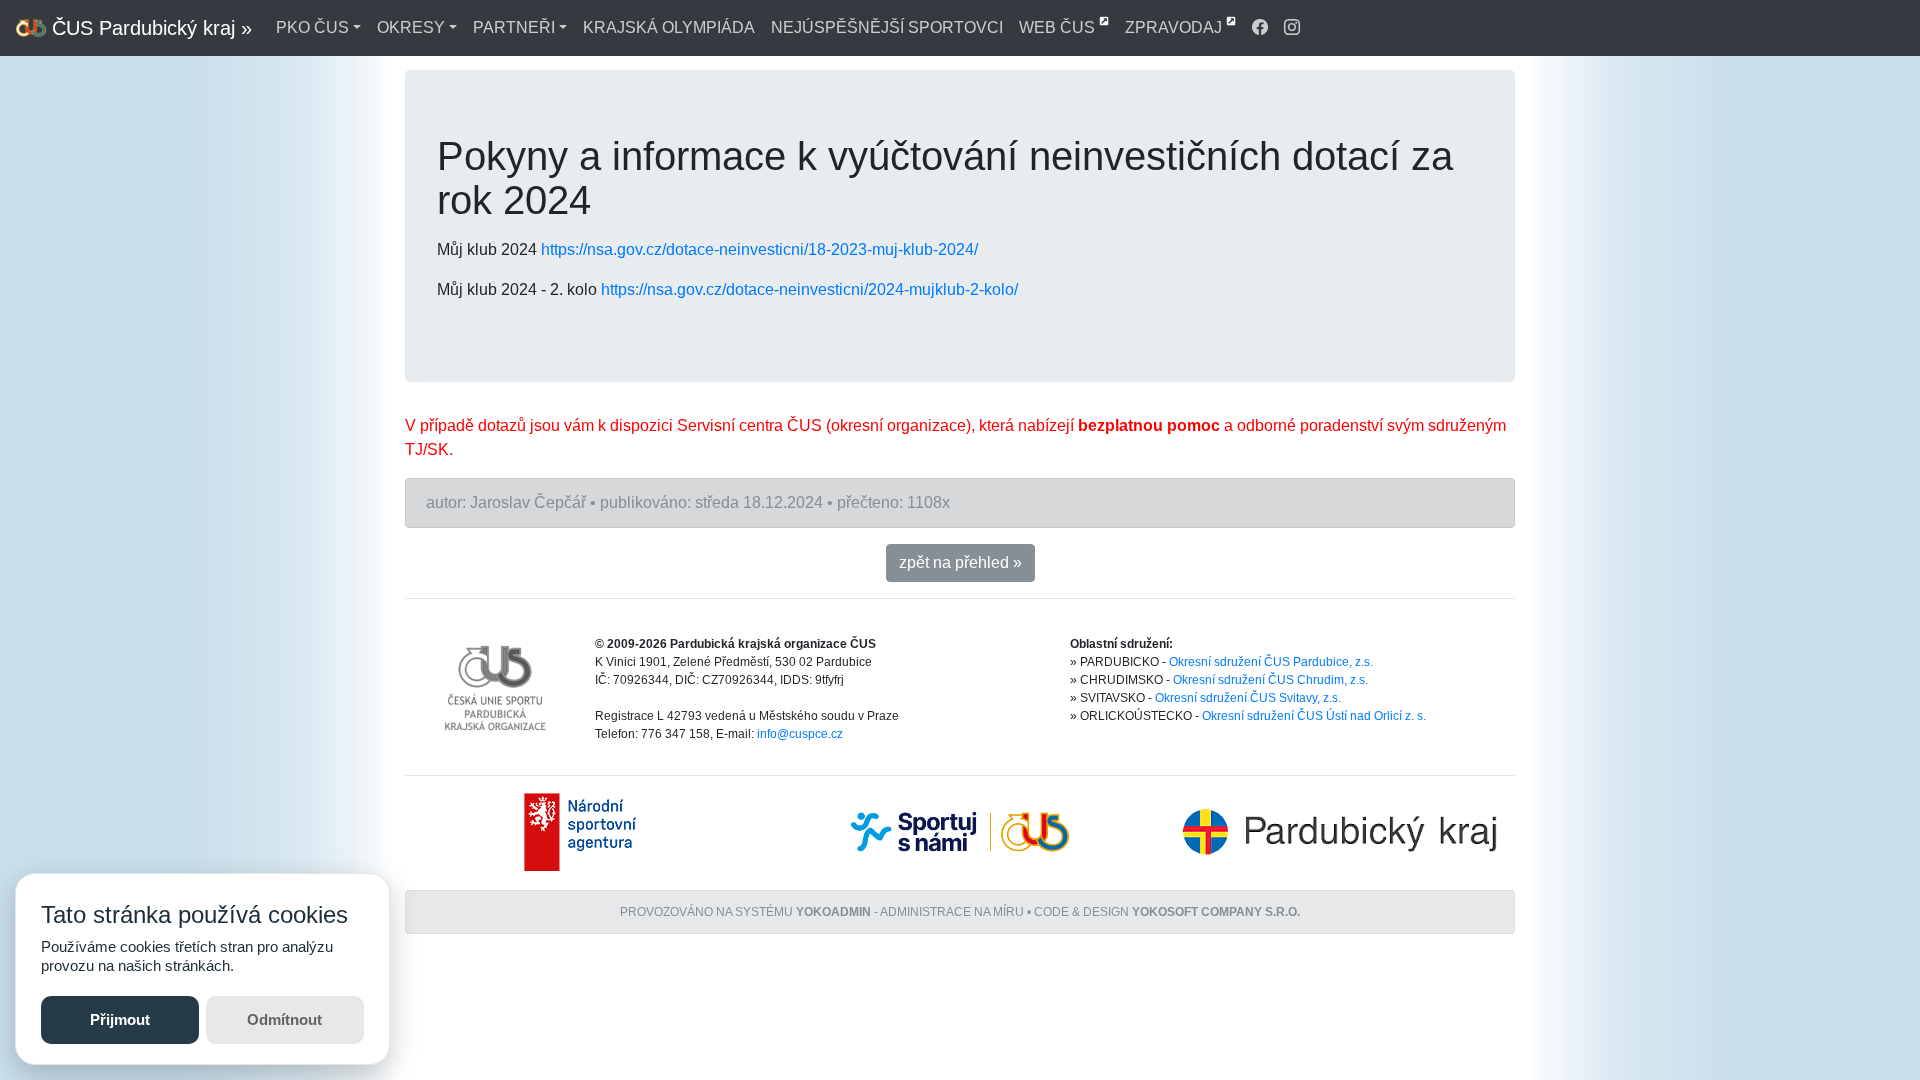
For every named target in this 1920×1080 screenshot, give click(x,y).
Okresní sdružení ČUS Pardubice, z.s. (1271, 662)
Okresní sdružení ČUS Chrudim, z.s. (1270, 680)
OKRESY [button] (411, 27)
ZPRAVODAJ (1175, 27)
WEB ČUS (1059, 27)
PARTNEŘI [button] (514, 27)
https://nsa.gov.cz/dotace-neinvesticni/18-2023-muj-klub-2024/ (759, 249)
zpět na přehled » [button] (960, 562)
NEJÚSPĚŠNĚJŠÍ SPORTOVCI (887, 27)
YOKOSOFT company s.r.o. (1216, 912)
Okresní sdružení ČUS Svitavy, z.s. (1248, 698)
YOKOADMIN (833, 912)
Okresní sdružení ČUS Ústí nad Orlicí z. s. (1314, 716)
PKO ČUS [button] (312, 27)
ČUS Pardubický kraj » (149, 28)
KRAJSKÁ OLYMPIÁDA (669, 27)
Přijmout (120, 1019)
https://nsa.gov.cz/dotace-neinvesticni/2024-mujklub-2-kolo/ (809, 289)
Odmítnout (284, 1019)
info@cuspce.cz (800, 734)
